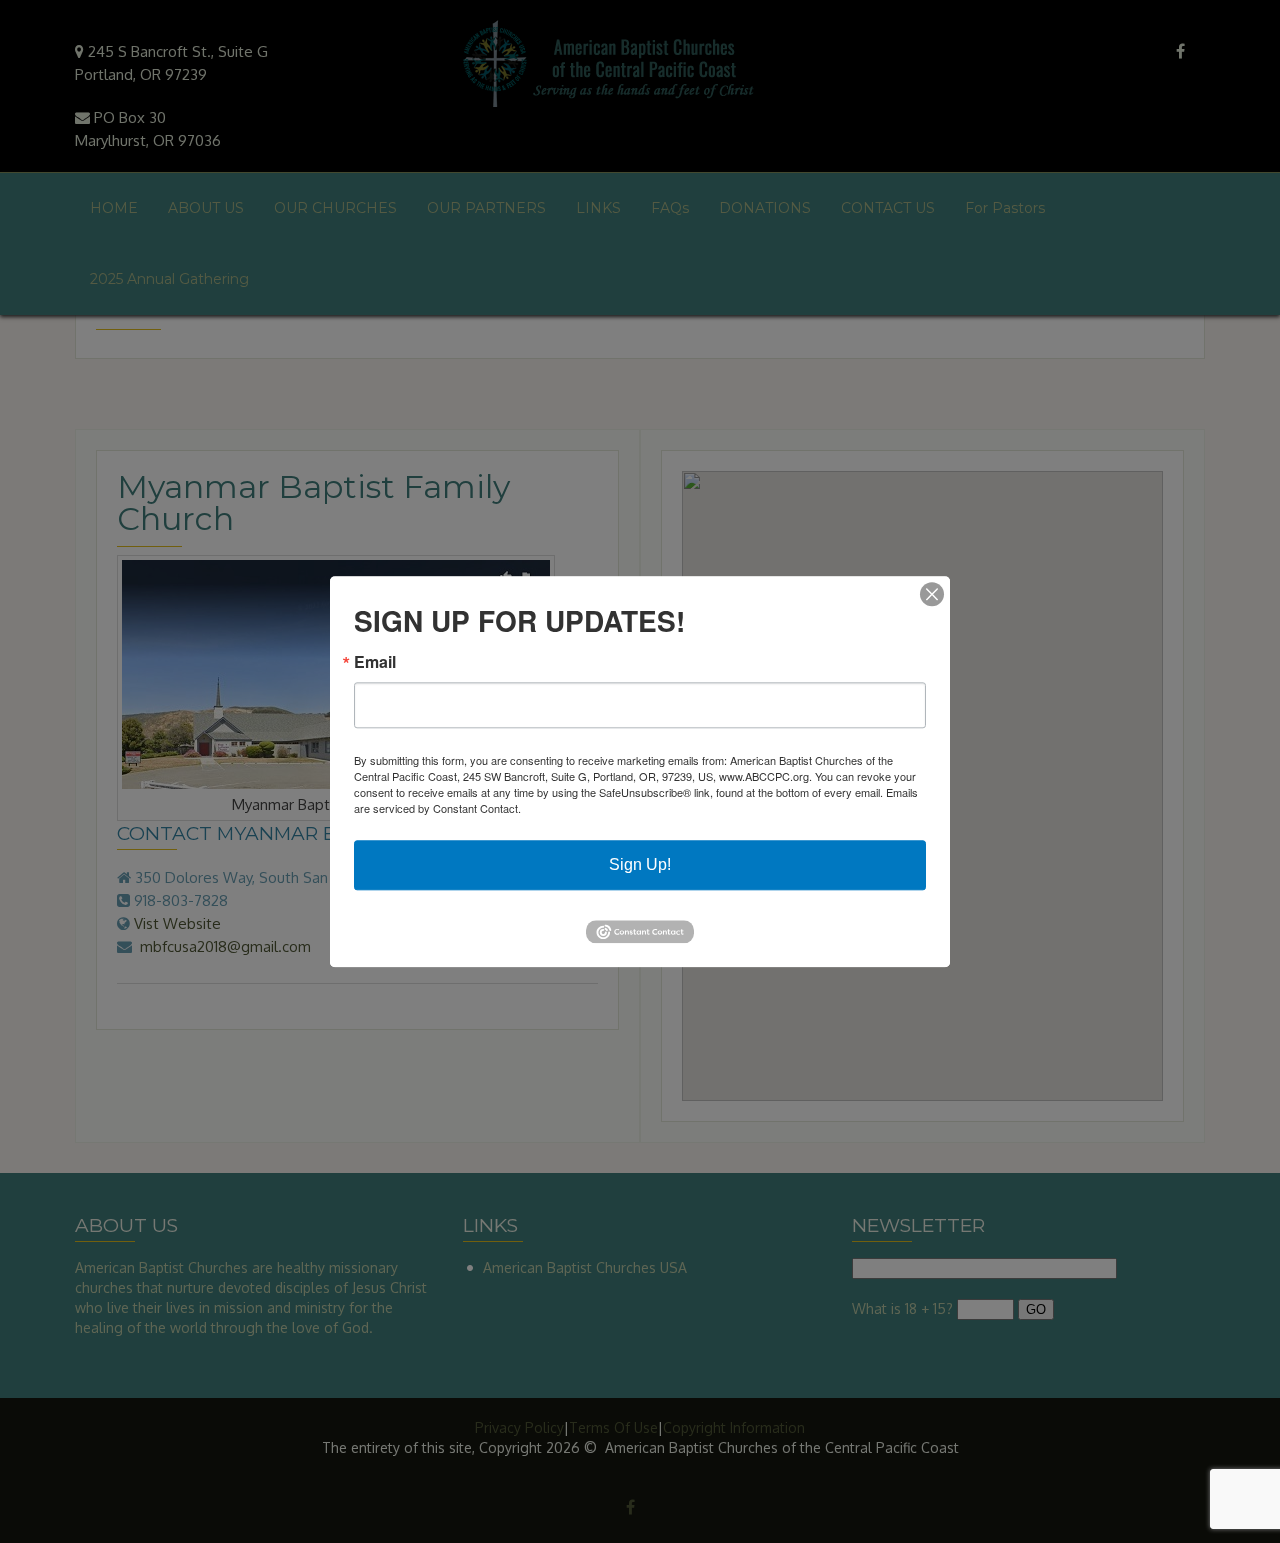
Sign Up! (640, 864)
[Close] (932, 594)
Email (375, 662)
